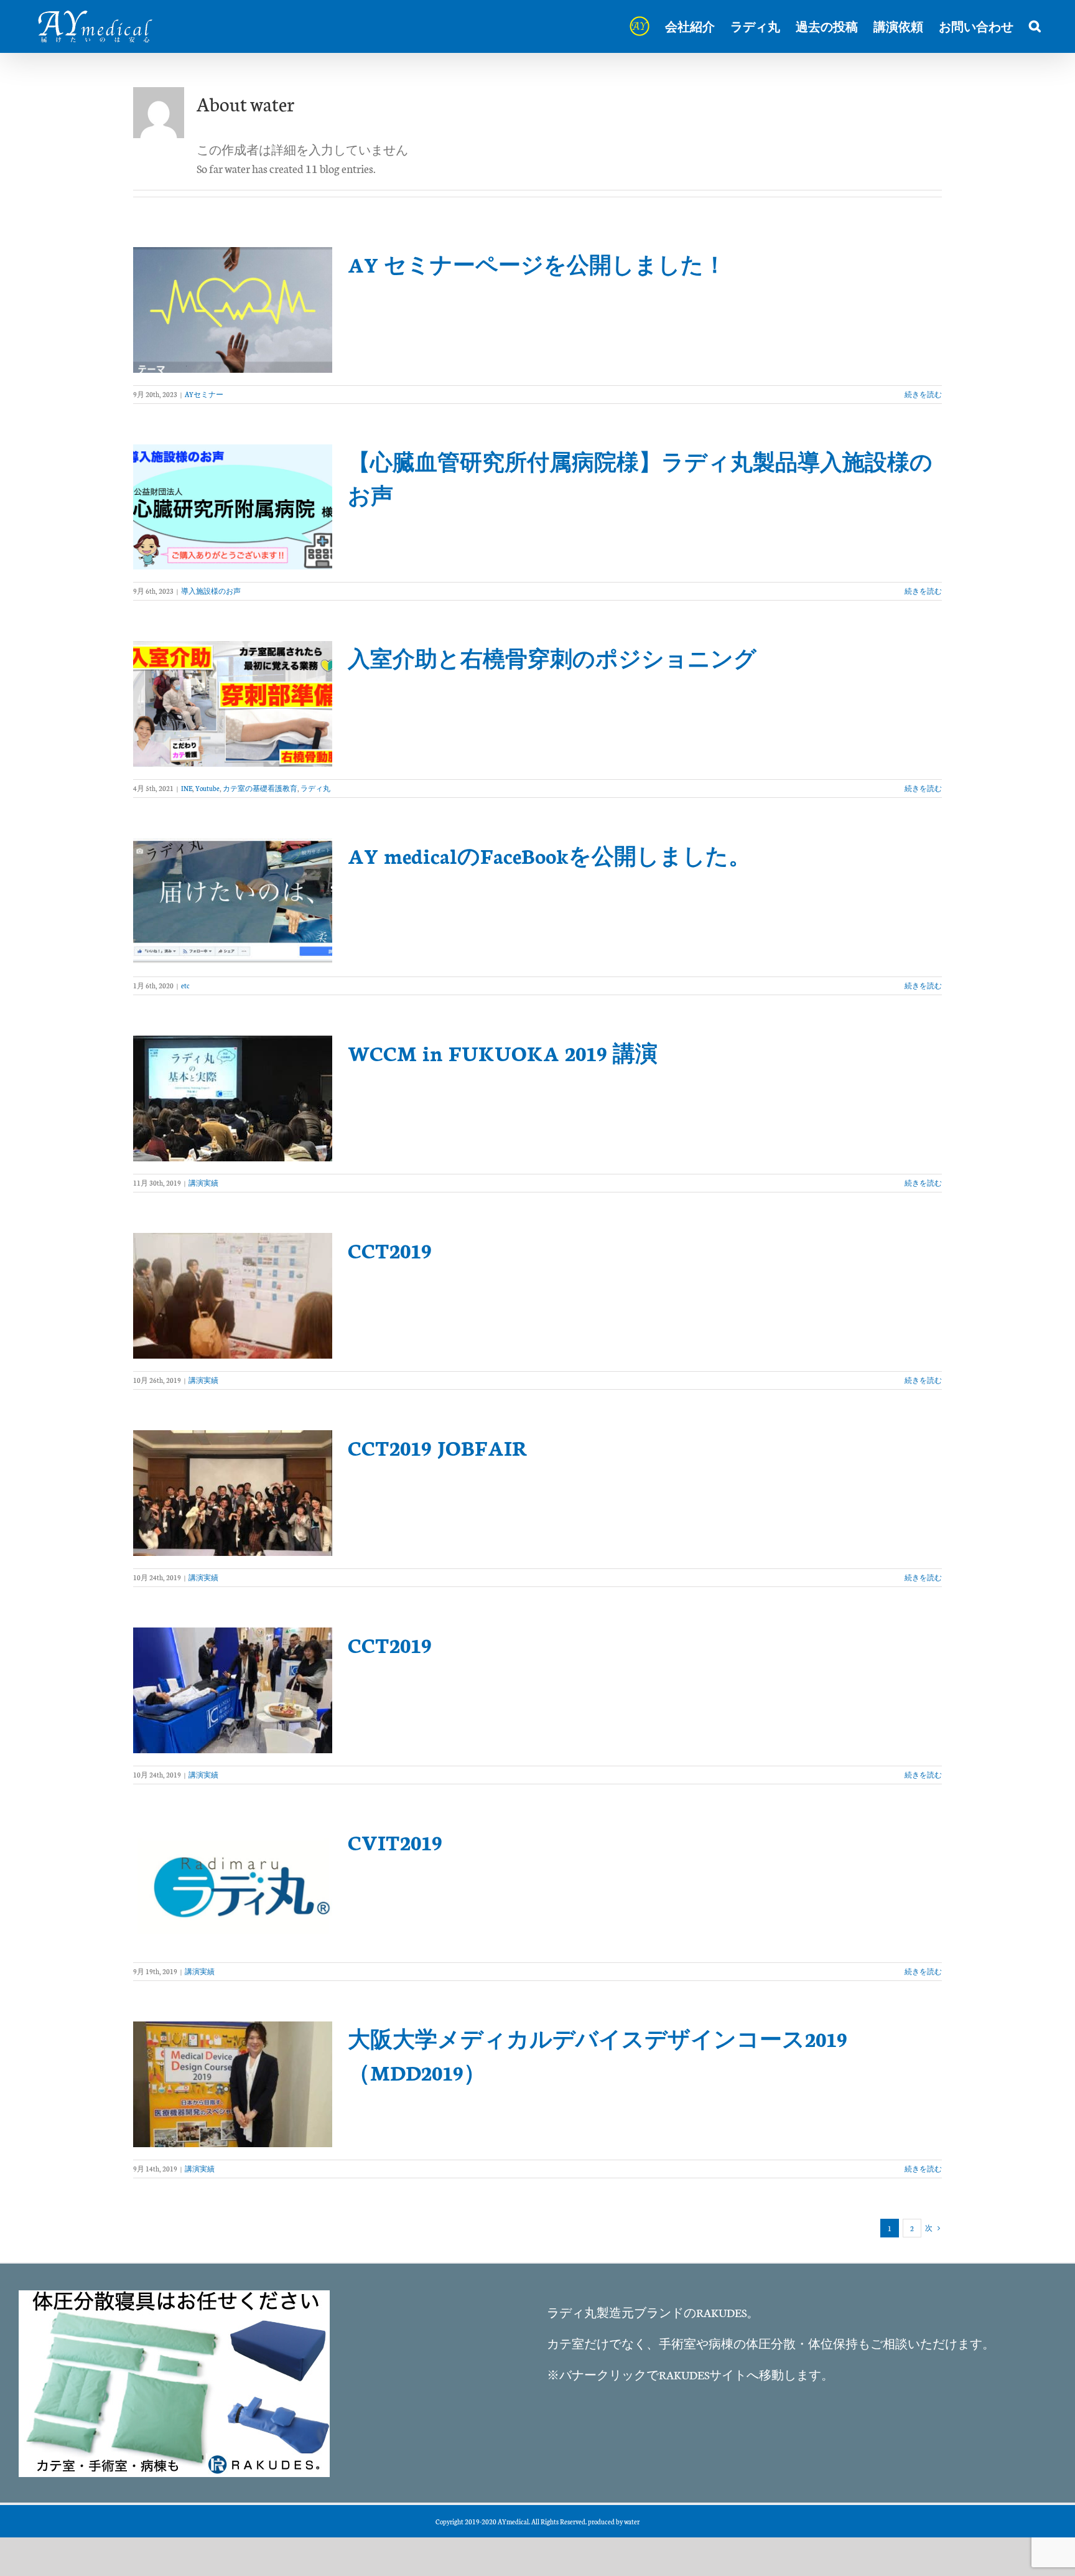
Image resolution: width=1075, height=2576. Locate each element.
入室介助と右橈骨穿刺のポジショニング (552, 658)
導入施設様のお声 (211, 591)
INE (187, 788)
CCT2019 (390, 1250)
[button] (1035, 26)
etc (185, 986)
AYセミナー (204, 394)
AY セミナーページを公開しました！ (537, 264)
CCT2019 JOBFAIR (438, 1447)
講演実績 (203, 1183)
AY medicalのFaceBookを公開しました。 (549, 855)
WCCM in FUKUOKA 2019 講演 (503, 1052)
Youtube (207, 788)
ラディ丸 (315, 788)
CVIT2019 (395, 1842)
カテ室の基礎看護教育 (260, 788)
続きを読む (923, 394)
